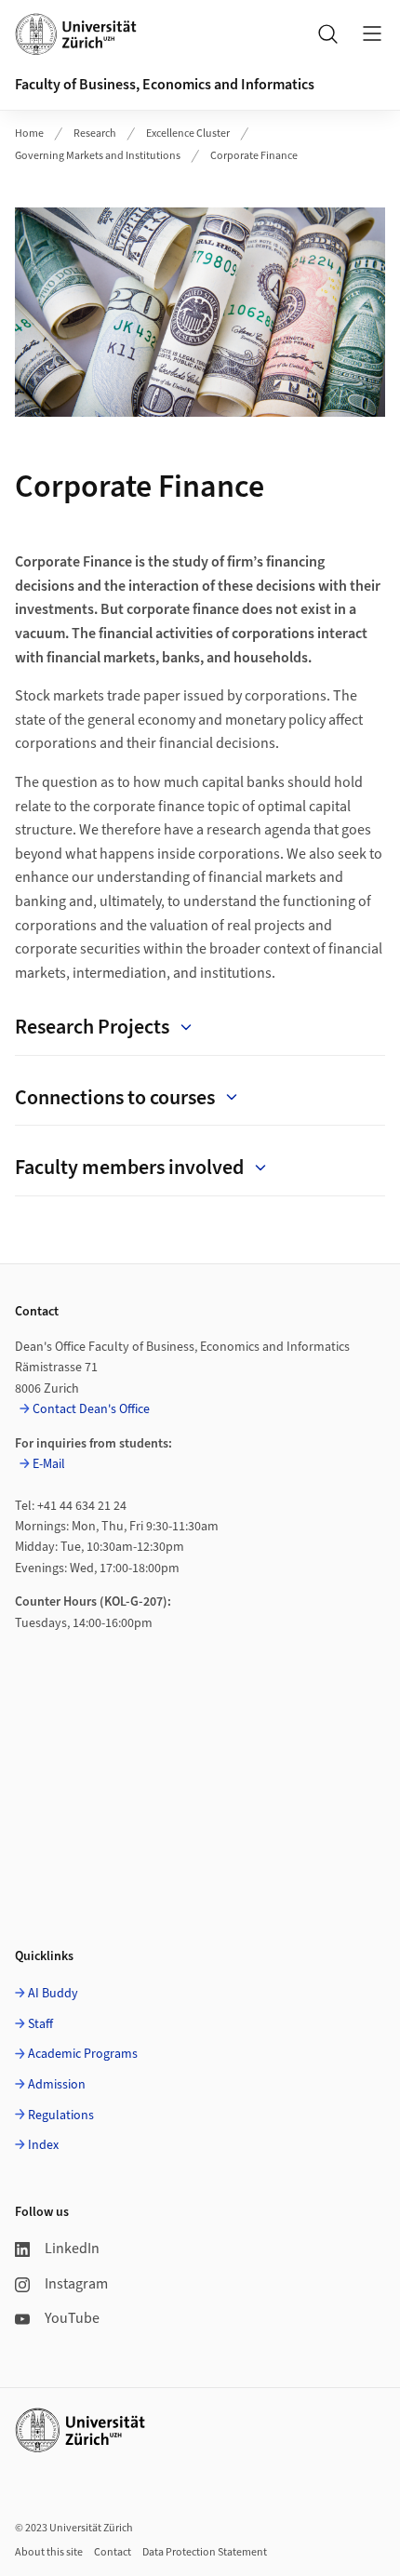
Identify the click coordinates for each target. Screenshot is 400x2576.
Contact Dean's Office (91, 1409)
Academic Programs (83, 2054)
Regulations (61, 2116)
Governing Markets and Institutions (98, 156)
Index (43, 2145)
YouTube (72, 2318)
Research (95, 133)
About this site (49, 2552)
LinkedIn (72, 2249)
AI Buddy (53, 1994)
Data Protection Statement (205, 2552)
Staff (40, 2024)
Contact (113, 2552)
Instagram (76, 2284)
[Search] (327, 33)
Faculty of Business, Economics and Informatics (165, 85)
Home (29, 133)
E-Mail (49, 1464)
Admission (57, 2085)
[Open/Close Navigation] (372, 33)
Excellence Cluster (188, 133)
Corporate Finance (254, 156)
